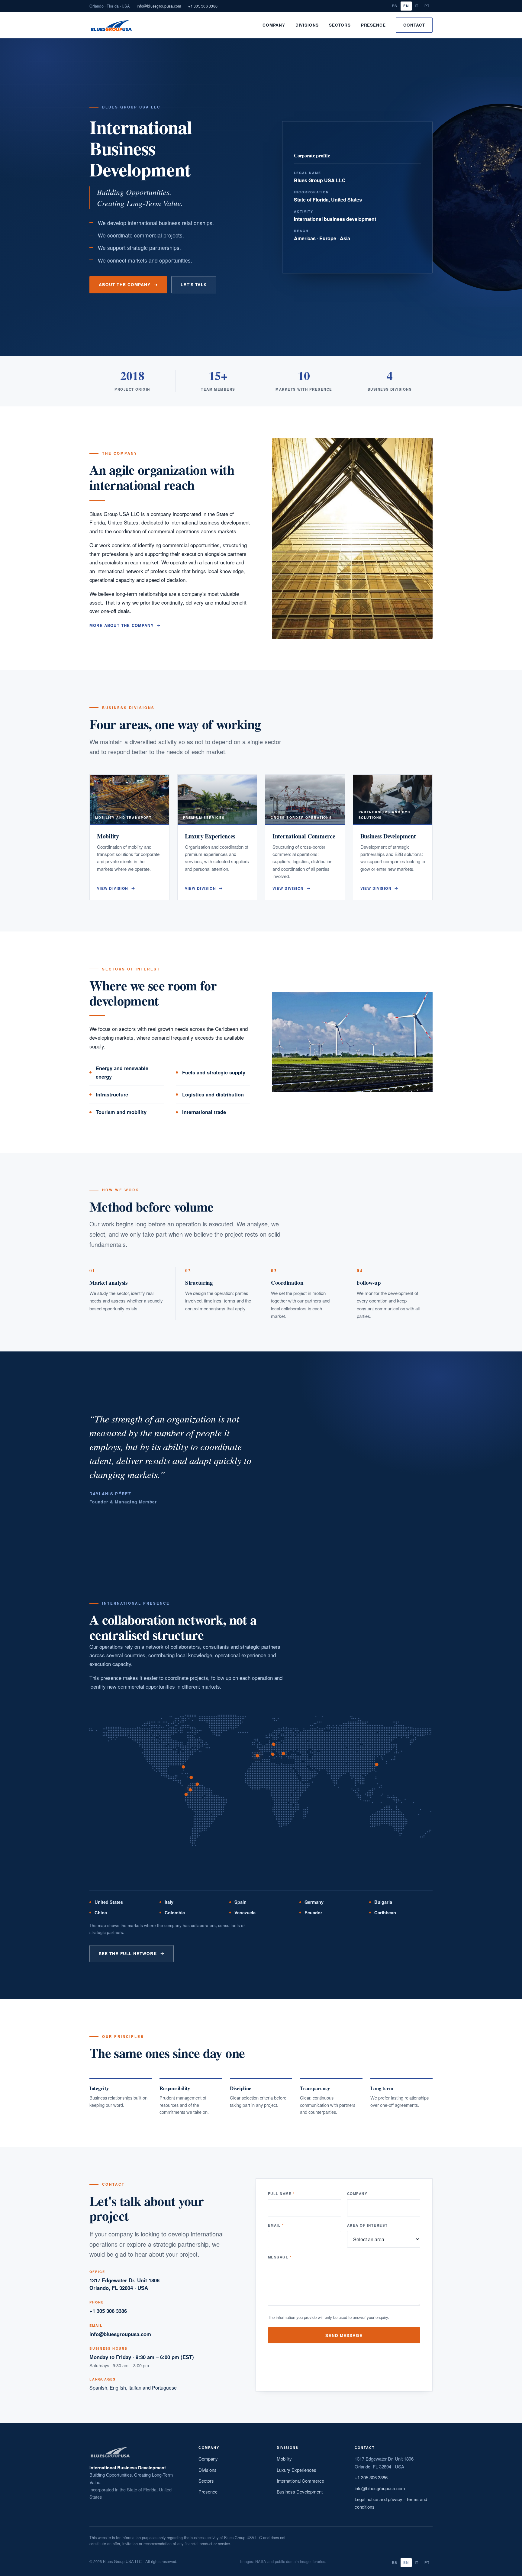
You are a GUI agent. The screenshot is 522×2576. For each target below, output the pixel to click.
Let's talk (194, 284)
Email (276, 2225)
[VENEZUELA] (197, 1784)
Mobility (284, 2459)
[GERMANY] (274, 1744)
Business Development (300, 2492)
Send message (344, 2335)
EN (406, 6)
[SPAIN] (258, 1756)
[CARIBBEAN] (191, 1777)
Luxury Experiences (296, 2470)
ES (395, 6)
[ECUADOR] (186, 1795)
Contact (414, 25)
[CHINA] (377, 1764)
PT (427, 6)
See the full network (128, 1953)
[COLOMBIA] (190, 1790)
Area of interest (367, 2225)
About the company (125, 284)
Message (280, 2257)
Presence (373, 25)
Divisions (307, 25)
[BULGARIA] (283, 1753)
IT (417, 6)
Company (274, 25)
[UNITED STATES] (184, 1767)
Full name (281, 2193)
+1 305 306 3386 (203, 6)
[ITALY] (273, 1754)
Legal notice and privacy (379, 2499)
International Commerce (300, 2481)
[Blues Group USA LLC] (111, 25)
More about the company (122, 625)
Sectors (340, 25)
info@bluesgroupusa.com (159, 6)
